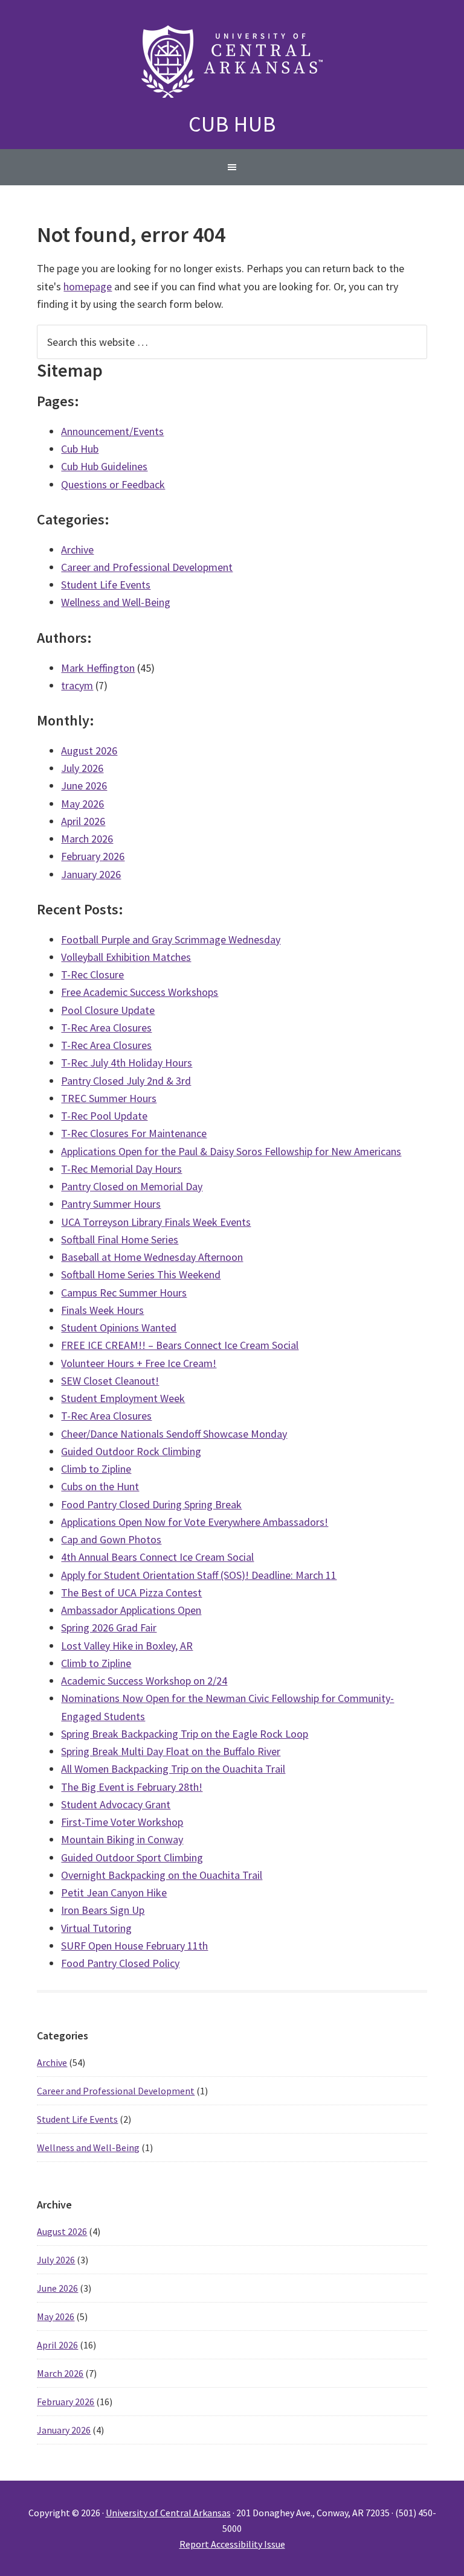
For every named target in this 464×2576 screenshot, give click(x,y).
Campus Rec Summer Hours (124, 1293)
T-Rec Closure (92, 974)
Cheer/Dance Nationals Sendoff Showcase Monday (174, 1434)
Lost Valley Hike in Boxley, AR (127, 1646)
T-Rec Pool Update (104, 1116)
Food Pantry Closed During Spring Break (151, 1504)
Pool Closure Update (108, 1010)
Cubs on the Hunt (100, 1486)
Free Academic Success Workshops (140, 992)
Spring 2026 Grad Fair (109, 1628)
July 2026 (82, 768)
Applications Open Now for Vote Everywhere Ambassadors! (195, 1522)
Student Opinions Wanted (119, 1328)
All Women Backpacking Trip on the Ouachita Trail (173, 1769)
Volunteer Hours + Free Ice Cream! (139, 1363)
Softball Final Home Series (120, 1239)
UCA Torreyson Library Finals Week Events (156, 1222)
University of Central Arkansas (168, 2513)
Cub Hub (232, 124)
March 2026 (87, 839)
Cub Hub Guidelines (104, 466)
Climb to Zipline (96, 1469)
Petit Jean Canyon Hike (114, 1892)
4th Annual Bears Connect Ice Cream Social (157, 1557)
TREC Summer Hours (109, 1098)
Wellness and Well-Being (116, 602)
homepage (88, 286)
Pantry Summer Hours (111, 1204)
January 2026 (91, 874)
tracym (77, 685)
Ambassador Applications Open (131, 1610)
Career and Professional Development (147, 567)
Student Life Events (106, 585)
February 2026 (93, 856)
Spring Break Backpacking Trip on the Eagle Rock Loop (185, 1734)
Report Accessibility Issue (232, 2544)
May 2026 (82, 804)
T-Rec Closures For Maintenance (134, 1133)
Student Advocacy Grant (116, 1804)
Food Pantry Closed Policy (120, 1963)
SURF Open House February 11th (134, 1946)
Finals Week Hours (102, 1310)
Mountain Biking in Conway (122, 1839)
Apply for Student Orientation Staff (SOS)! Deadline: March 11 (199, 1575)
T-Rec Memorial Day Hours (121, 1169)
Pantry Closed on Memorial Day (132, 1186)
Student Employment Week (123, 1398)
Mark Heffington (98, 668)
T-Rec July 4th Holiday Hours (127, 1063)
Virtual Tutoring (96, 1928)
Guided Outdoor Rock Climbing (131, 1451)
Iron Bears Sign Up (103, 1910)
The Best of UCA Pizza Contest (131, 1592)
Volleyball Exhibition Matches (126, 957)
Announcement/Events (112, 431)
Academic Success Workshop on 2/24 (144, 1681)
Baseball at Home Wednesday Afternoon (152, 1257)
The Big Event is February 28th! (132, 1787)
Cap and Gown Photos (111, 1539)
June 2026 (84, 786)
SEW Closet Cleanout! (110, 1381)
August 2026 (89, 751)
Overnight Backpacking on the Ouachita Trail (162, 1875)
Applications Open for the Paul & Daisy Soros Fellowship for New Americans (231, 1151)
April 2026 (83, 821)
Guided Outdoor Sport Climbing (132, 1857)
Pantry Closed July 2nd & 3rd (126, 1081)
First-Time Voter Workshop (122, 1822)
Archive (77, 550)
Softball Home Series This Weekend (141, 1274)
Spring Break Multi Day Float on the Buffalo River (171, 1751)
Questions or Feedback (113, 484)
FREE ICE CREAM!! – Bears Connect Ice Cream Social (180, 1345)
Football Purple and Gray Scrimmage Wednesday (171, 939)
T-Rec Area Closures (106, 1028)
